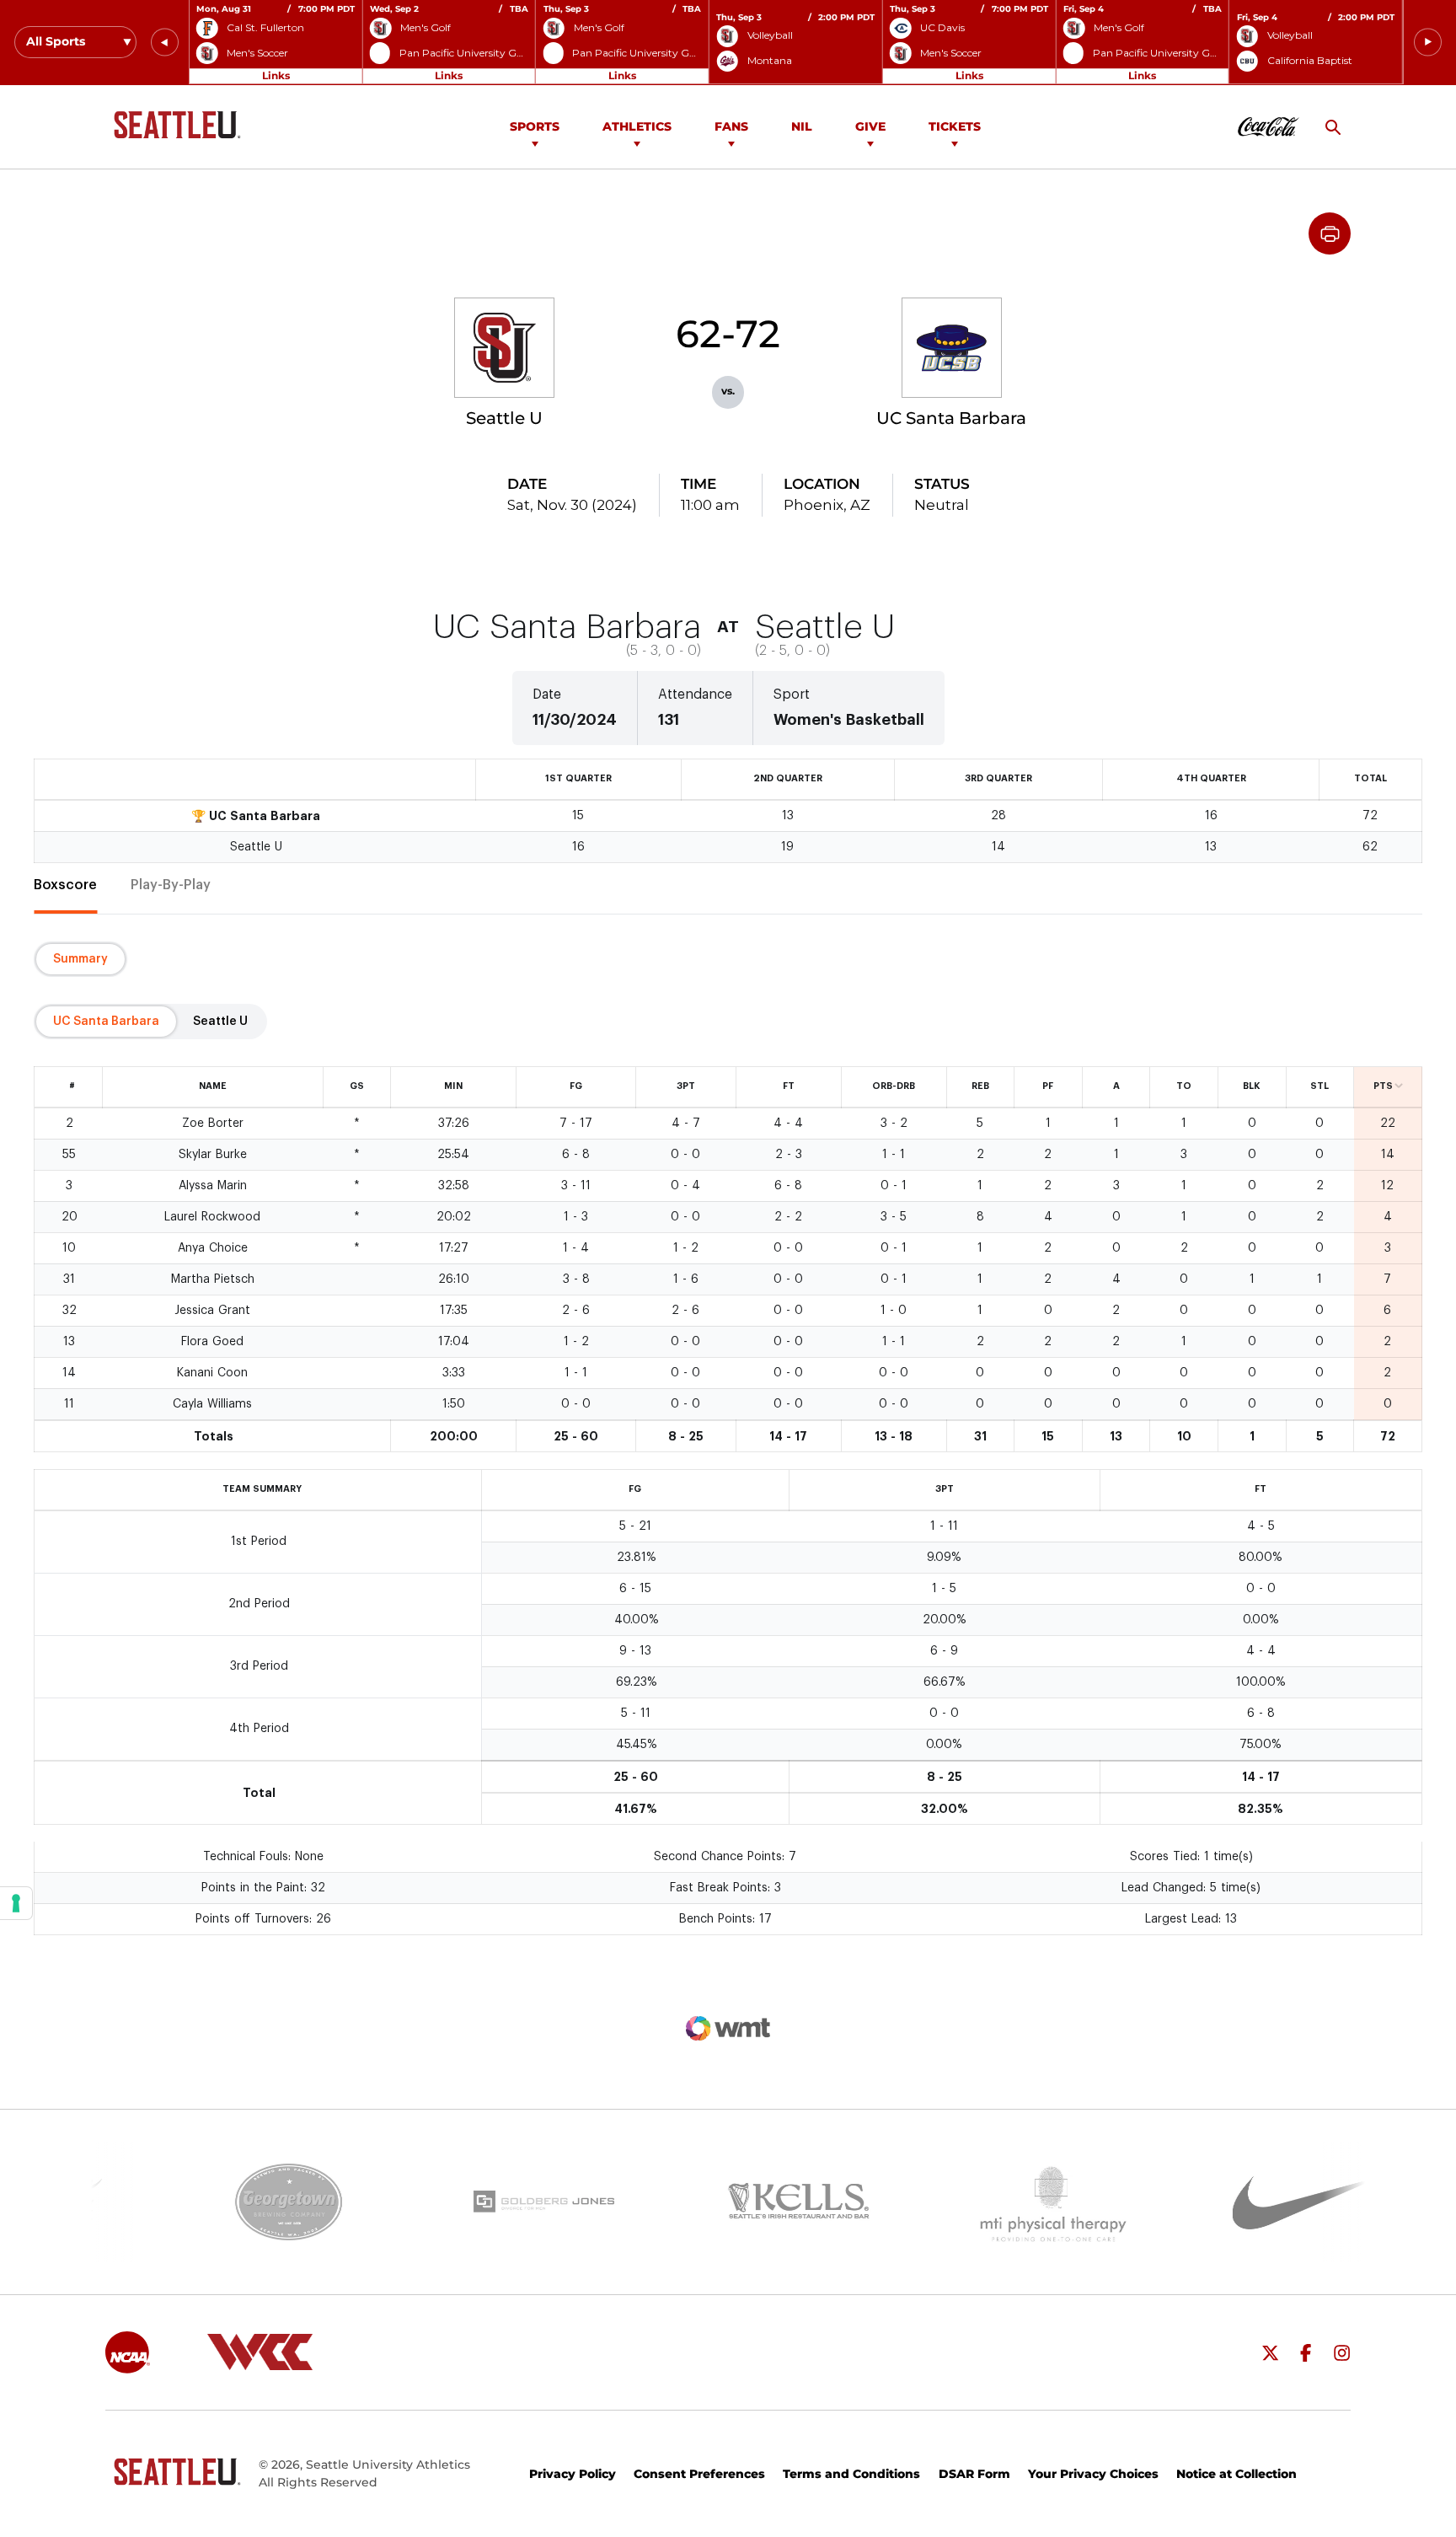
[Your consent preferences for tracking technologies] (16, 1903)
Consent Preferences (699, 2474)
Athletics (637, 126)
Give (870, 126)
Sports (535, 126)
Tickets (955, 126)
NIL (802, 126)
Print (1330, 233)
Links (276, 75)
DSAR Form (974, 2474)
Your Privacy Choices (1093, 2474)
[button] (165, 43)
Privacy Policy (573, 2474)
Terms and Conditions (851, 2474)
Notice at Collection (1237, 2474)
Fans (731, 126)
